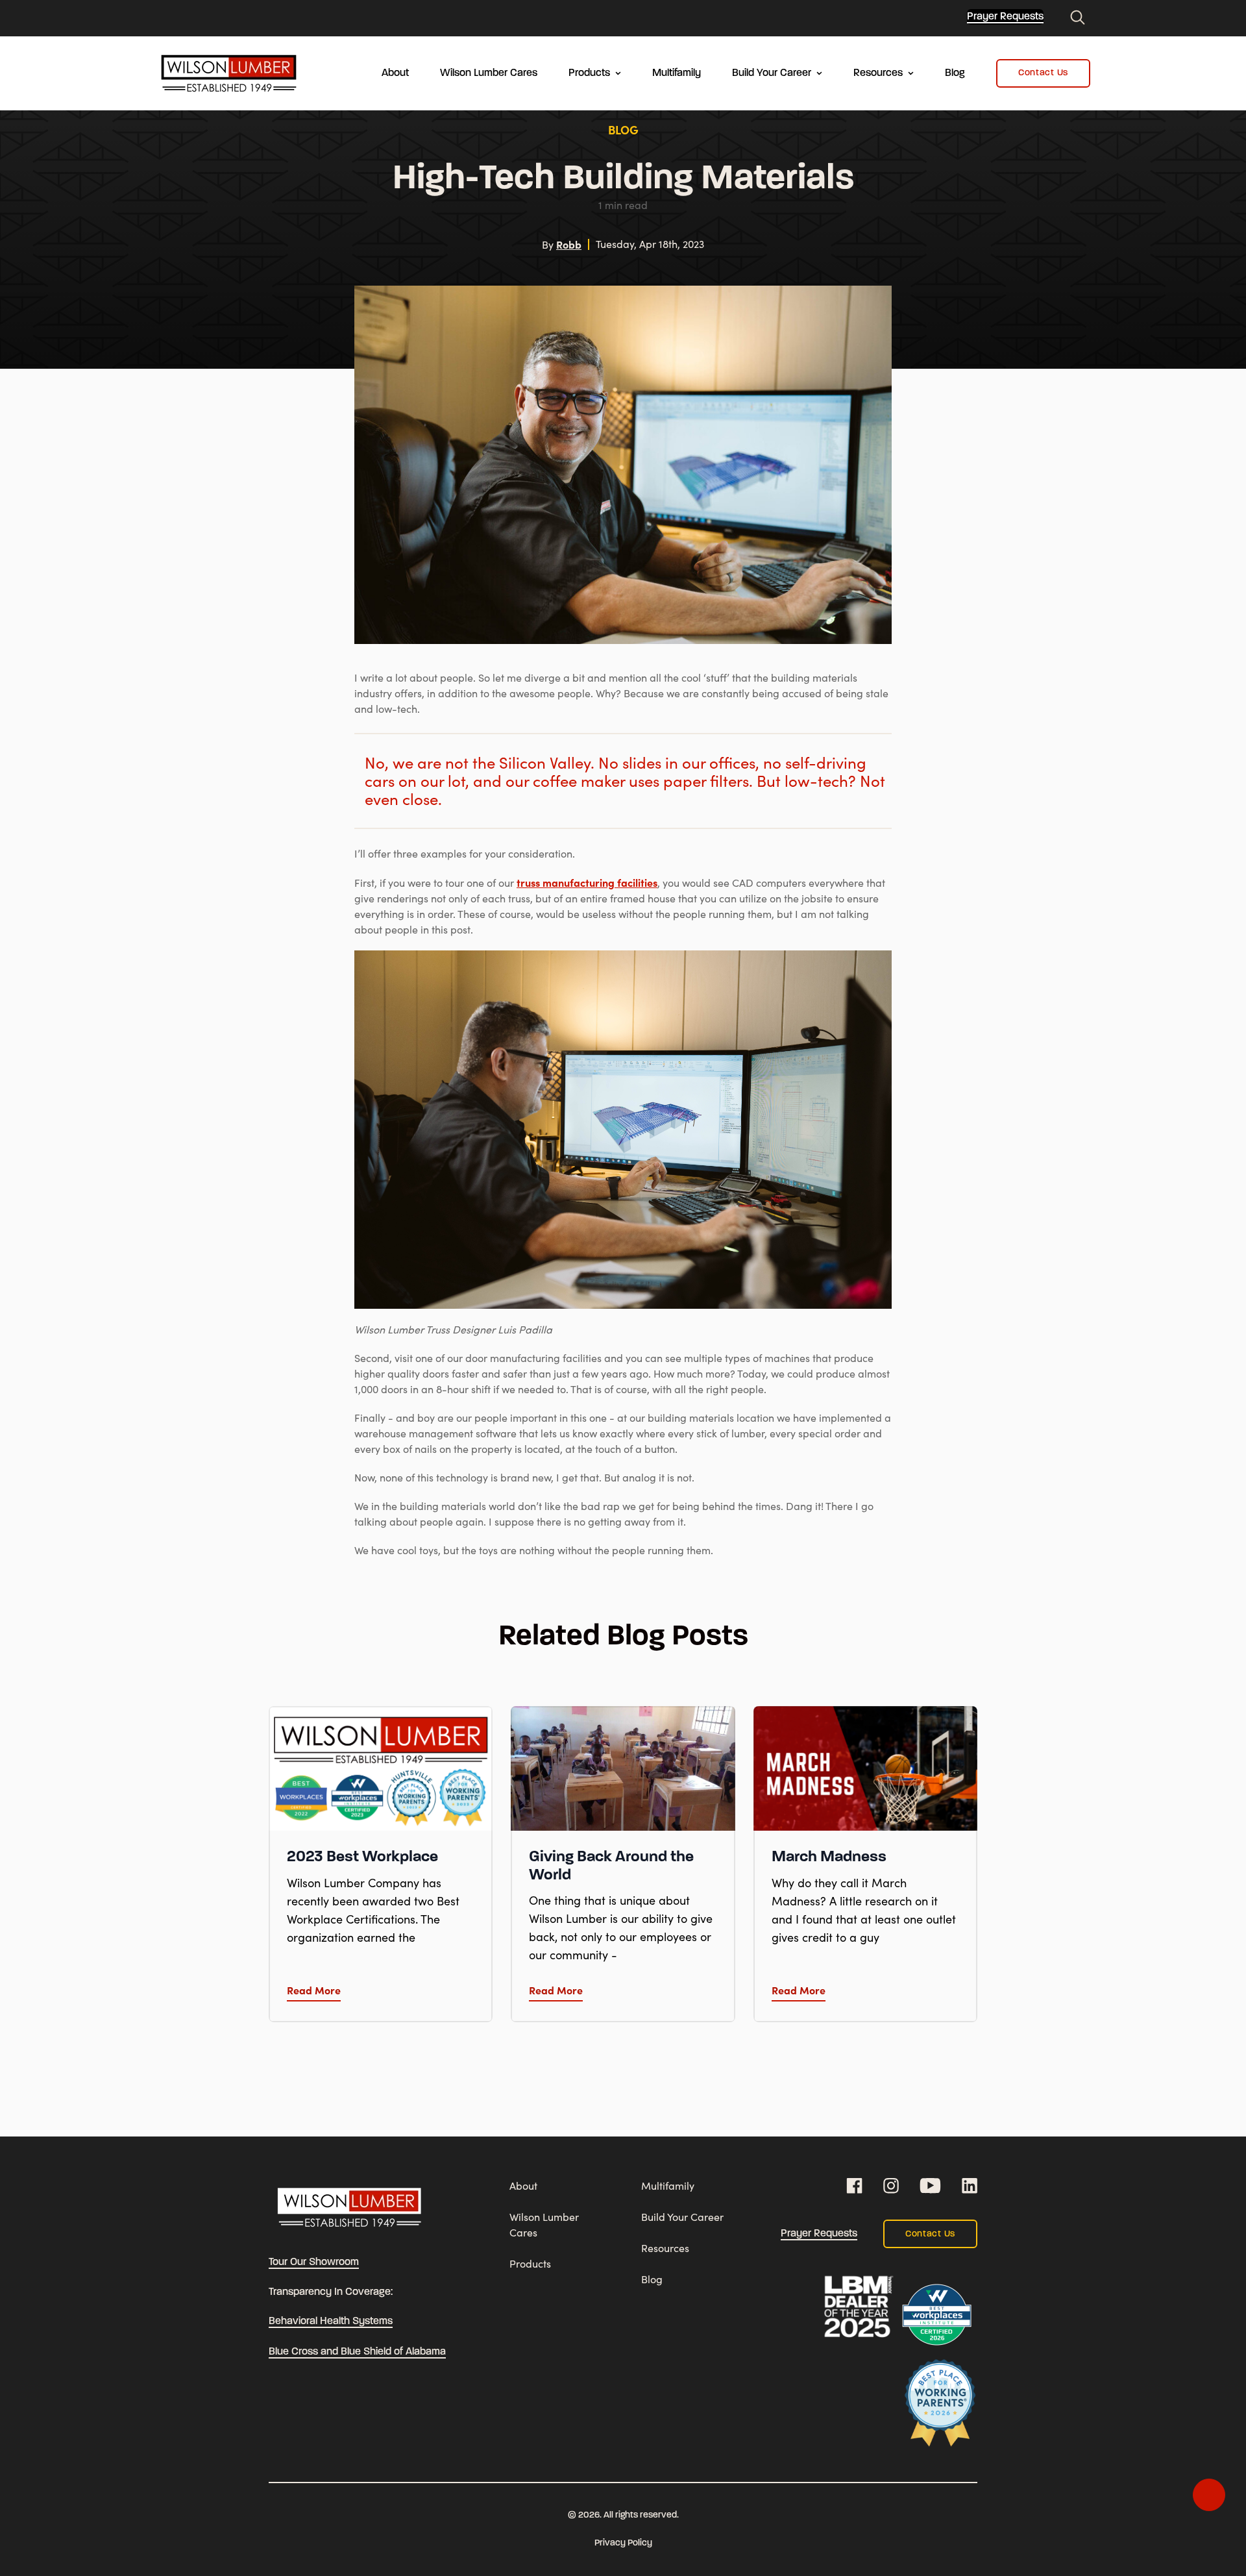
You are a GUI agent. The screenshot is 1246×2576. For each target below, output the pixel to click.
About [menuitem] (395, 73)
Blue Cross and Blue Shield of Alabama (357, 2352)
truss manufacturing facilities (587, 882)
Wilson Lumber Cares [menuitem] (489, 73)
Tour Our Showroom (314, 2262)
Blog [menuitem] (955, 73)
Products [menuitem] (589, 73)
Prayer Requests (1005, 17)
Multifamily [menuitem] (677, 73)
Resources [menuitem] (878, 73)
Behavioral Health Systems (331, 2322)
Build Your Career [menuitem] (772, 73)
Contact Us (1043, 73)
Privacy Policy (623, 2543)
